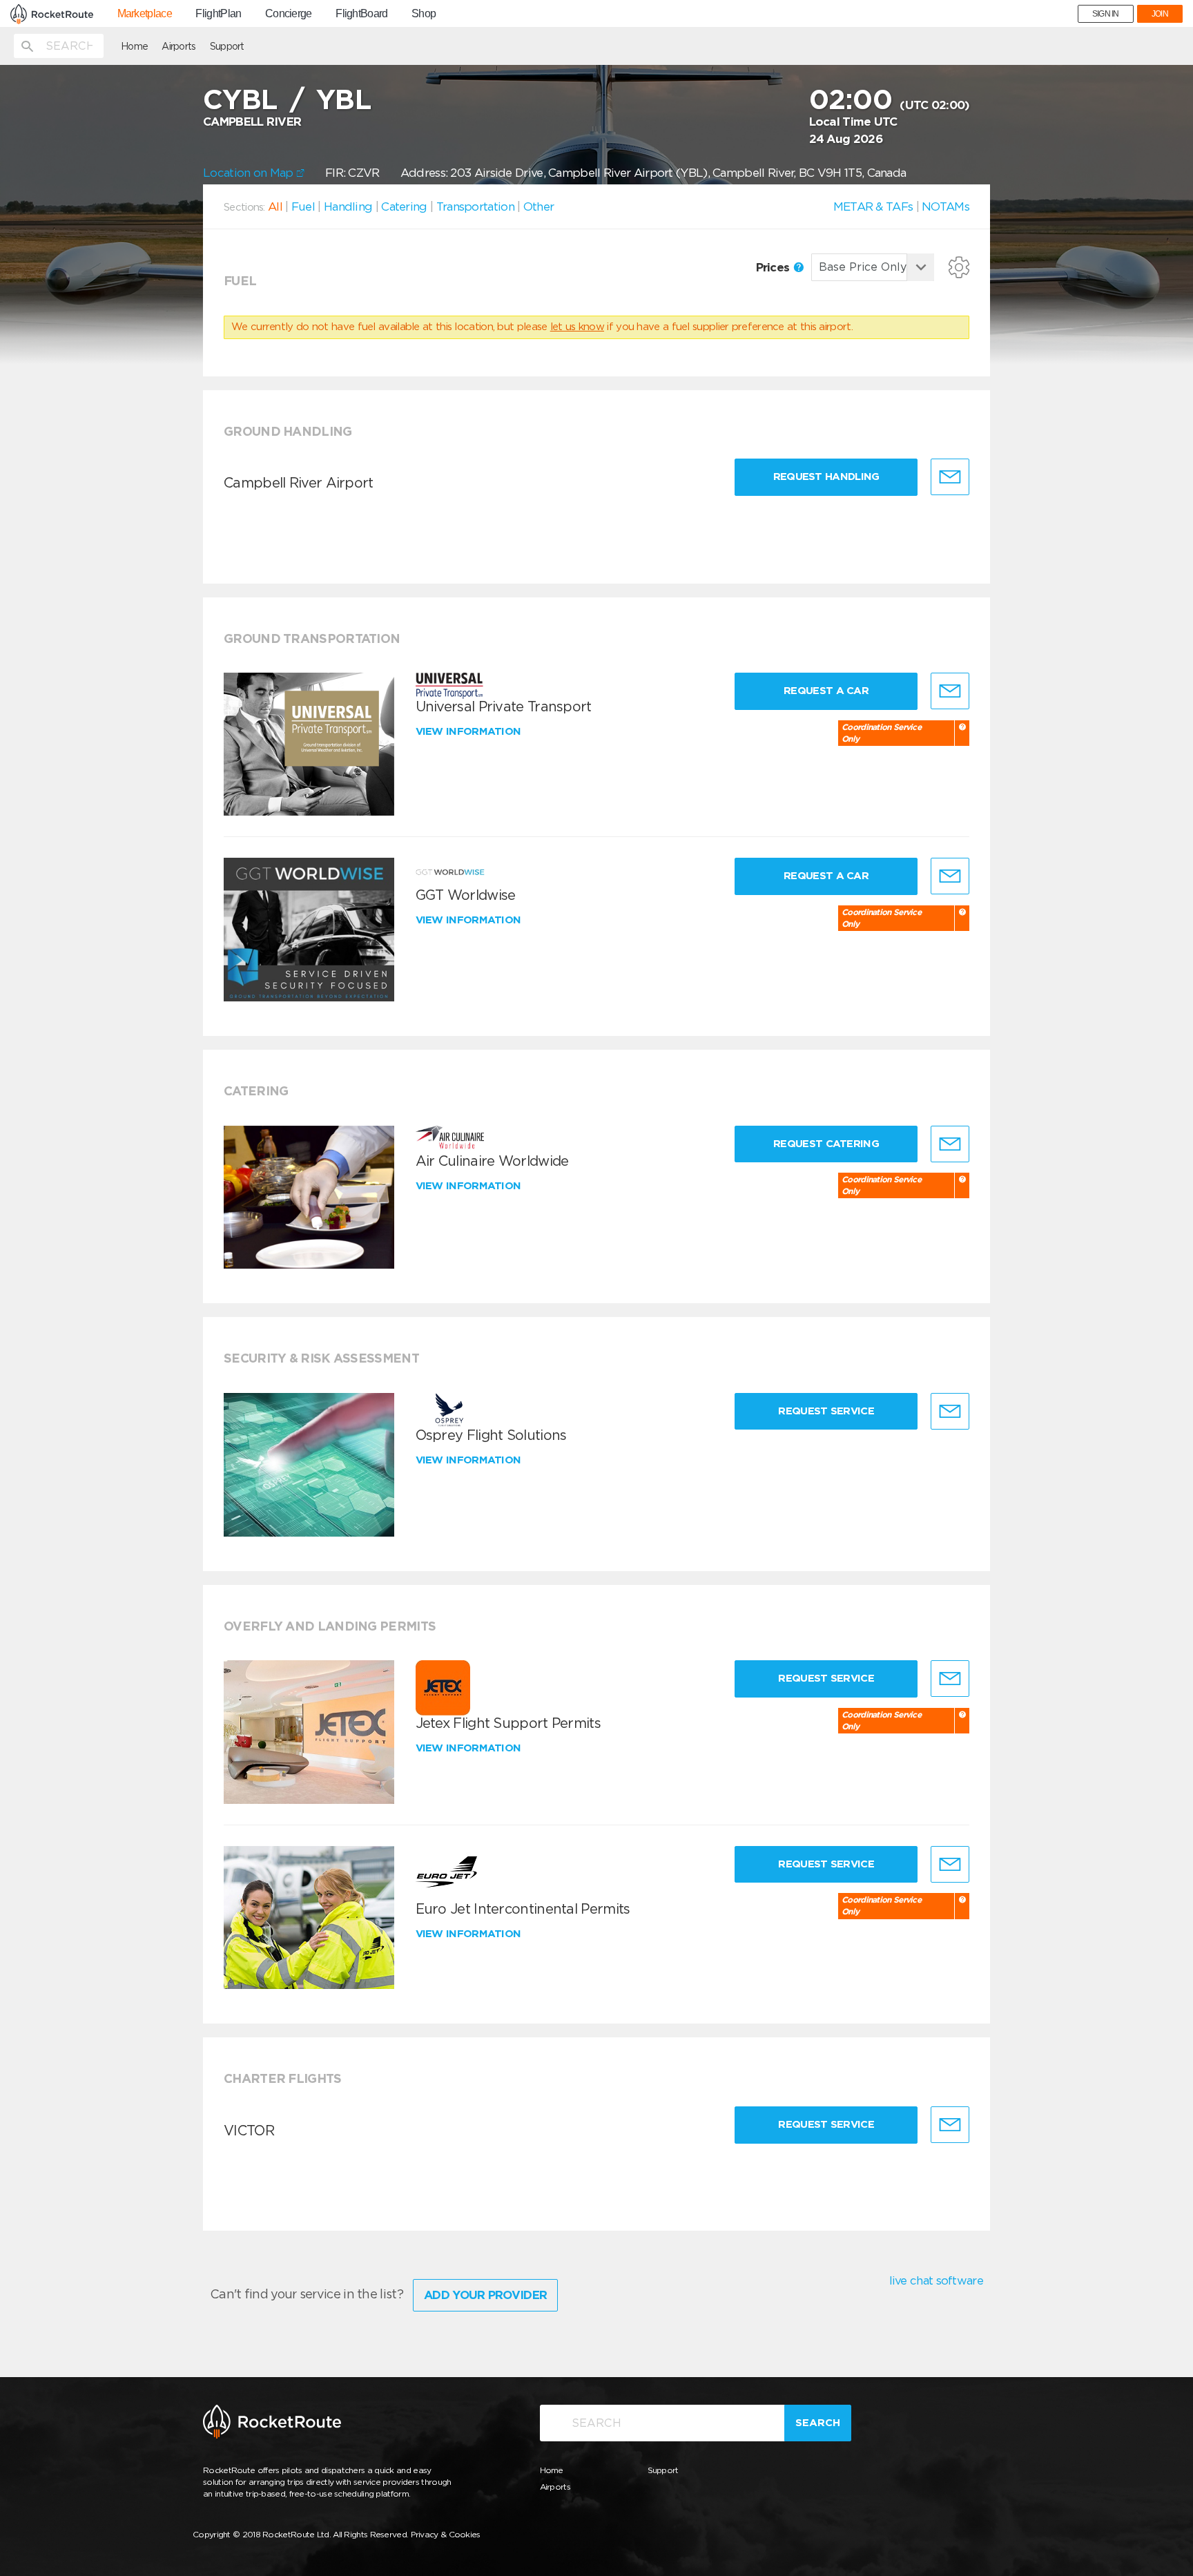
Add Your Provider (485, 2295)
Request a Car (826, 691)
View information (470, 731)
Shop (424, 14)
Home (134, 46)
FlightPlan (218, 14)
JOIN (1160, 14)
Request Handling (826, 477)
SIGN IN (1106, 14)
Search (818, 2423)
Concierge (289, 14)
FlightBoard (361, 14)
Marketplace (145, 14)
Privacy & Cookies (446, 2534)
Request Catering (826, 1144)
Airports (178, 46)
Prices (774, 267)
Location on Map (250, 173)
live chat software (936, 2280)
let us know (577, 327)
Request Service (826, 1411)
